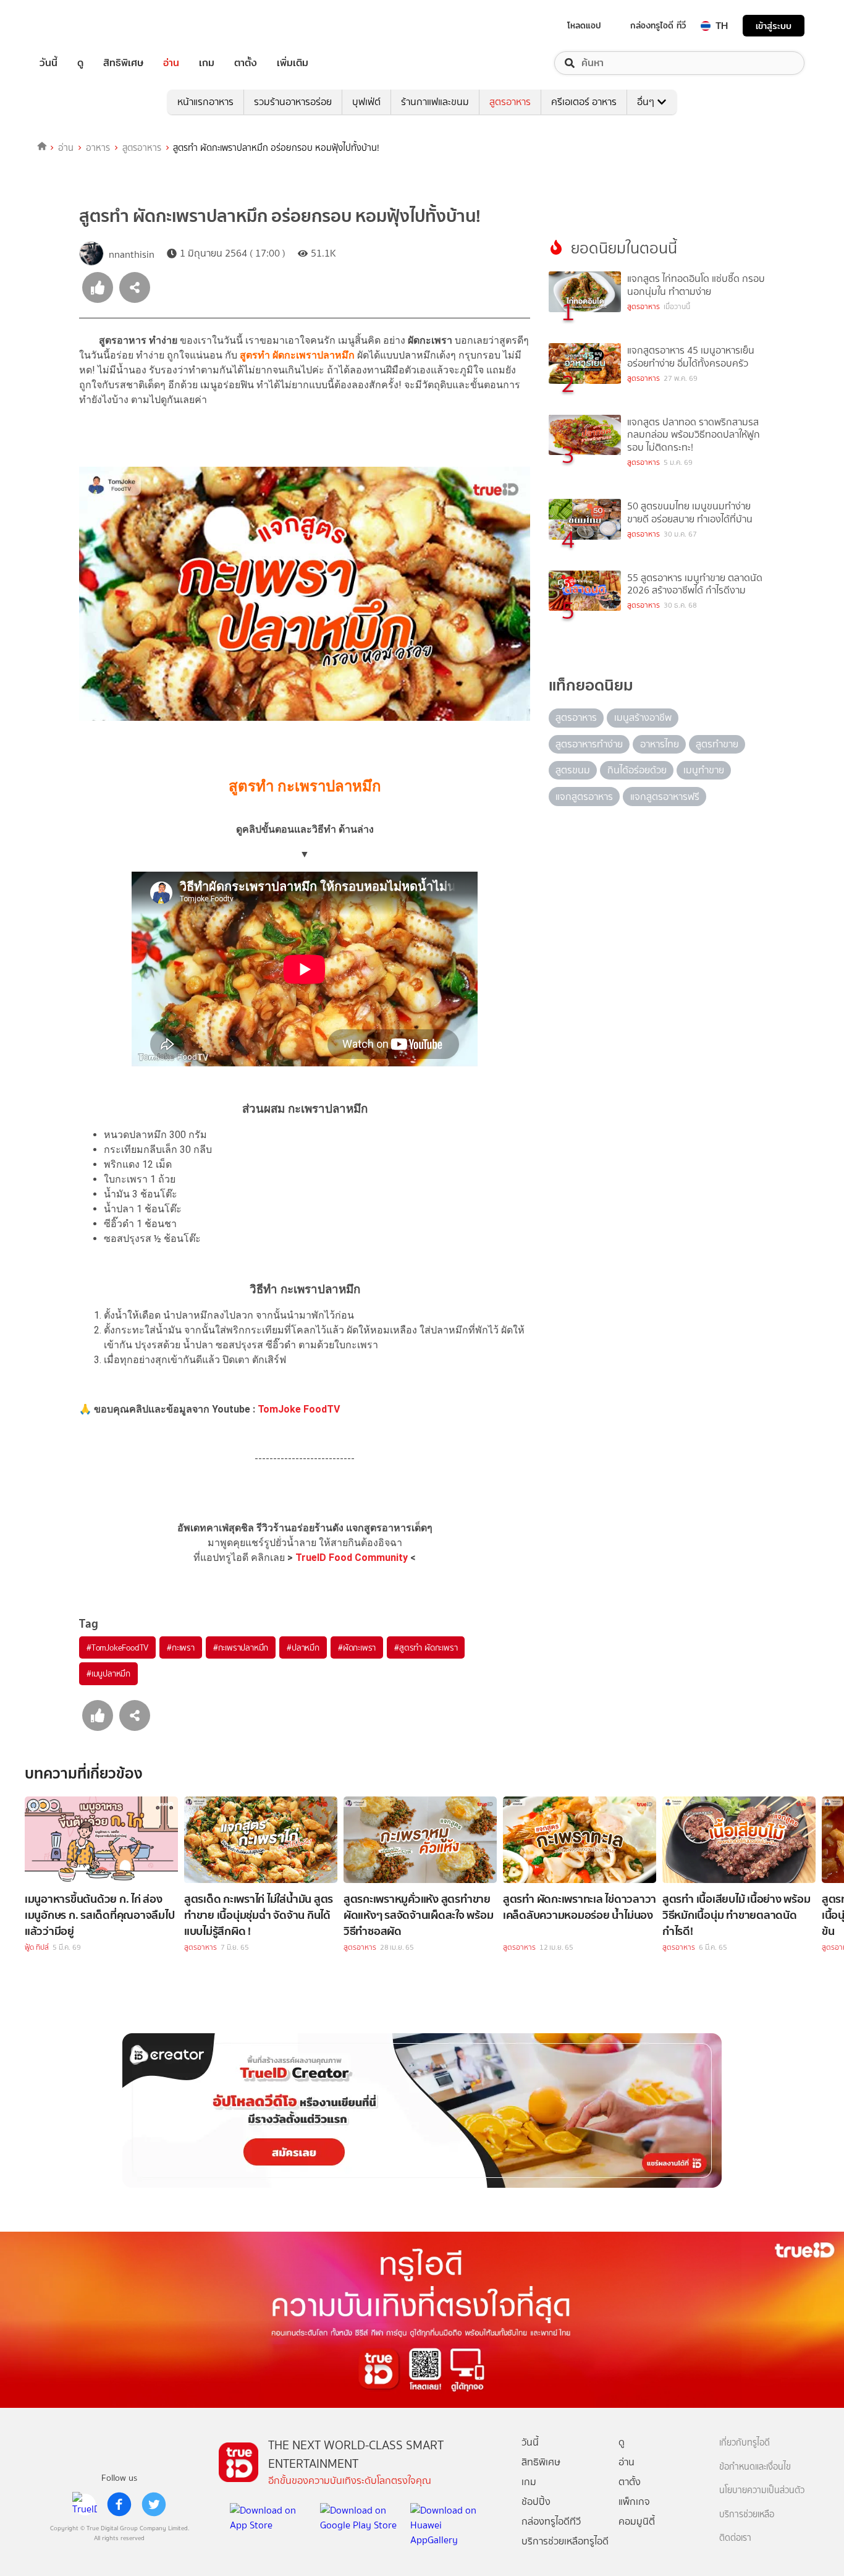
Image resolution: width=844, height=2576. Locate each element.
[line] (85, 2504)
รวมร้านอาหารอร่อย (293, 102)
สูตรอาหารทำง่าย (589, 744)
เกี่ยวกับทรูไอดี (745, 2443)
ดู (80, 63)
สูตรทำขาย (717, 744)
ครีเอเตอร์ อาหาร (584, 102)
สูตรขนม (573, 770)
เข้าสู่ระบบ (774, 26)
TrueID (77, 26)
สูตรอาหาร (510, 102)
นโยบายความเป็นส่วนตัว (762, 2490)
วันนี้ (49, 63)
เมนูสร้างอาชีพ (643, 717)
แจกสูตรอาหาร (584, 797)
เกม (207, 63)
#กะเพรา (181, 1647)
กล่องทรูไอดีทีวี (551, 2521)
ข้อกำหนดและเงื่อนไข (755, 2467)
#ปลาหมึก (303, 1647)
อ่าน (171, 63)
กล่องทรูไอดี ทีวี (658, 25)
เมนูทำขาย (704, 770)
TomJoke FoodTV (299, 1409)
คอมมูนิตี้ (637, 2521)
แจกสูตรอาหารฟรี (665, 797)
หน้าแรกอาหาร (205, 102)
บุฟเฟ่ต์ (366, 102)
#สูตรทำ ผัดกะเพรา (426, 1647)
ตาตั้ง (246, 63)
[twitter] (154, 2504)
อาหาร (98, 148)
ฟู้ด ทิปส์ (37, 1947)
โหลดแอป (584, 25)
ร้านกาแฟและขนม (435, 102)
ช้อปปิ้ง (536, 2502)
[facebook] (119, 2504)
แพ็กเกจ (634, 2502)
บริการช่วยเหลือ (747, 2514)
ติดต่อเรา (735, 2538)
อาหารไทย (660, 744)
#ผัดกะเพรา (357, 1647)
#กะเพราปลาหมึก (241, 1647)
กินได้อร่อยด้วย (637, 770)
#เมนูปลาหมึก (108, 1673)
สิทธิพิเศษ (123, 63)
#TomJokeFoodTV (117, 1647)
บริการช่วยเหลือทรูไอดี (565, 2541)
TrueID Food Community (352, 1558)
